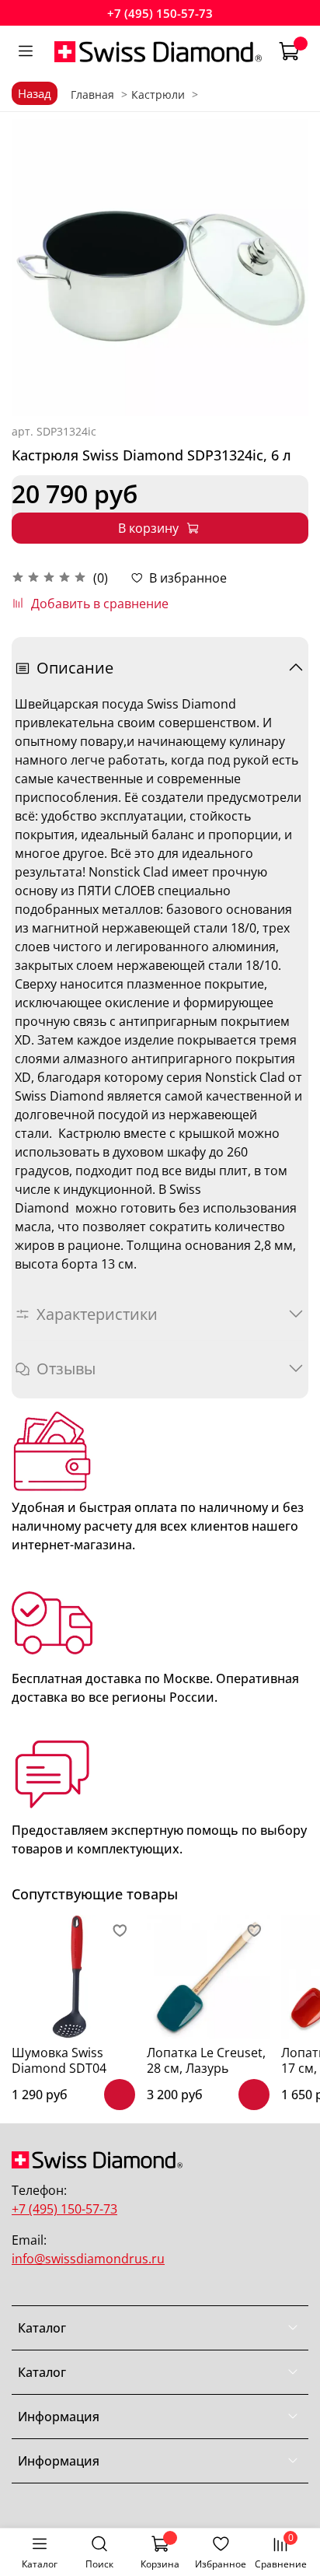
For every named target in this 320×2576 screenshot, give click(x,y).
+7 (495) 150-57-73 (160, 13)
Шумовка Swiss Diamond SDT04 (59, 2060)
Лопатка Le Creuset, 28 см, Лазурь (206, 2060)
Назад (35, 93)
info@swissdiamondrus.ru (88, 2259)
